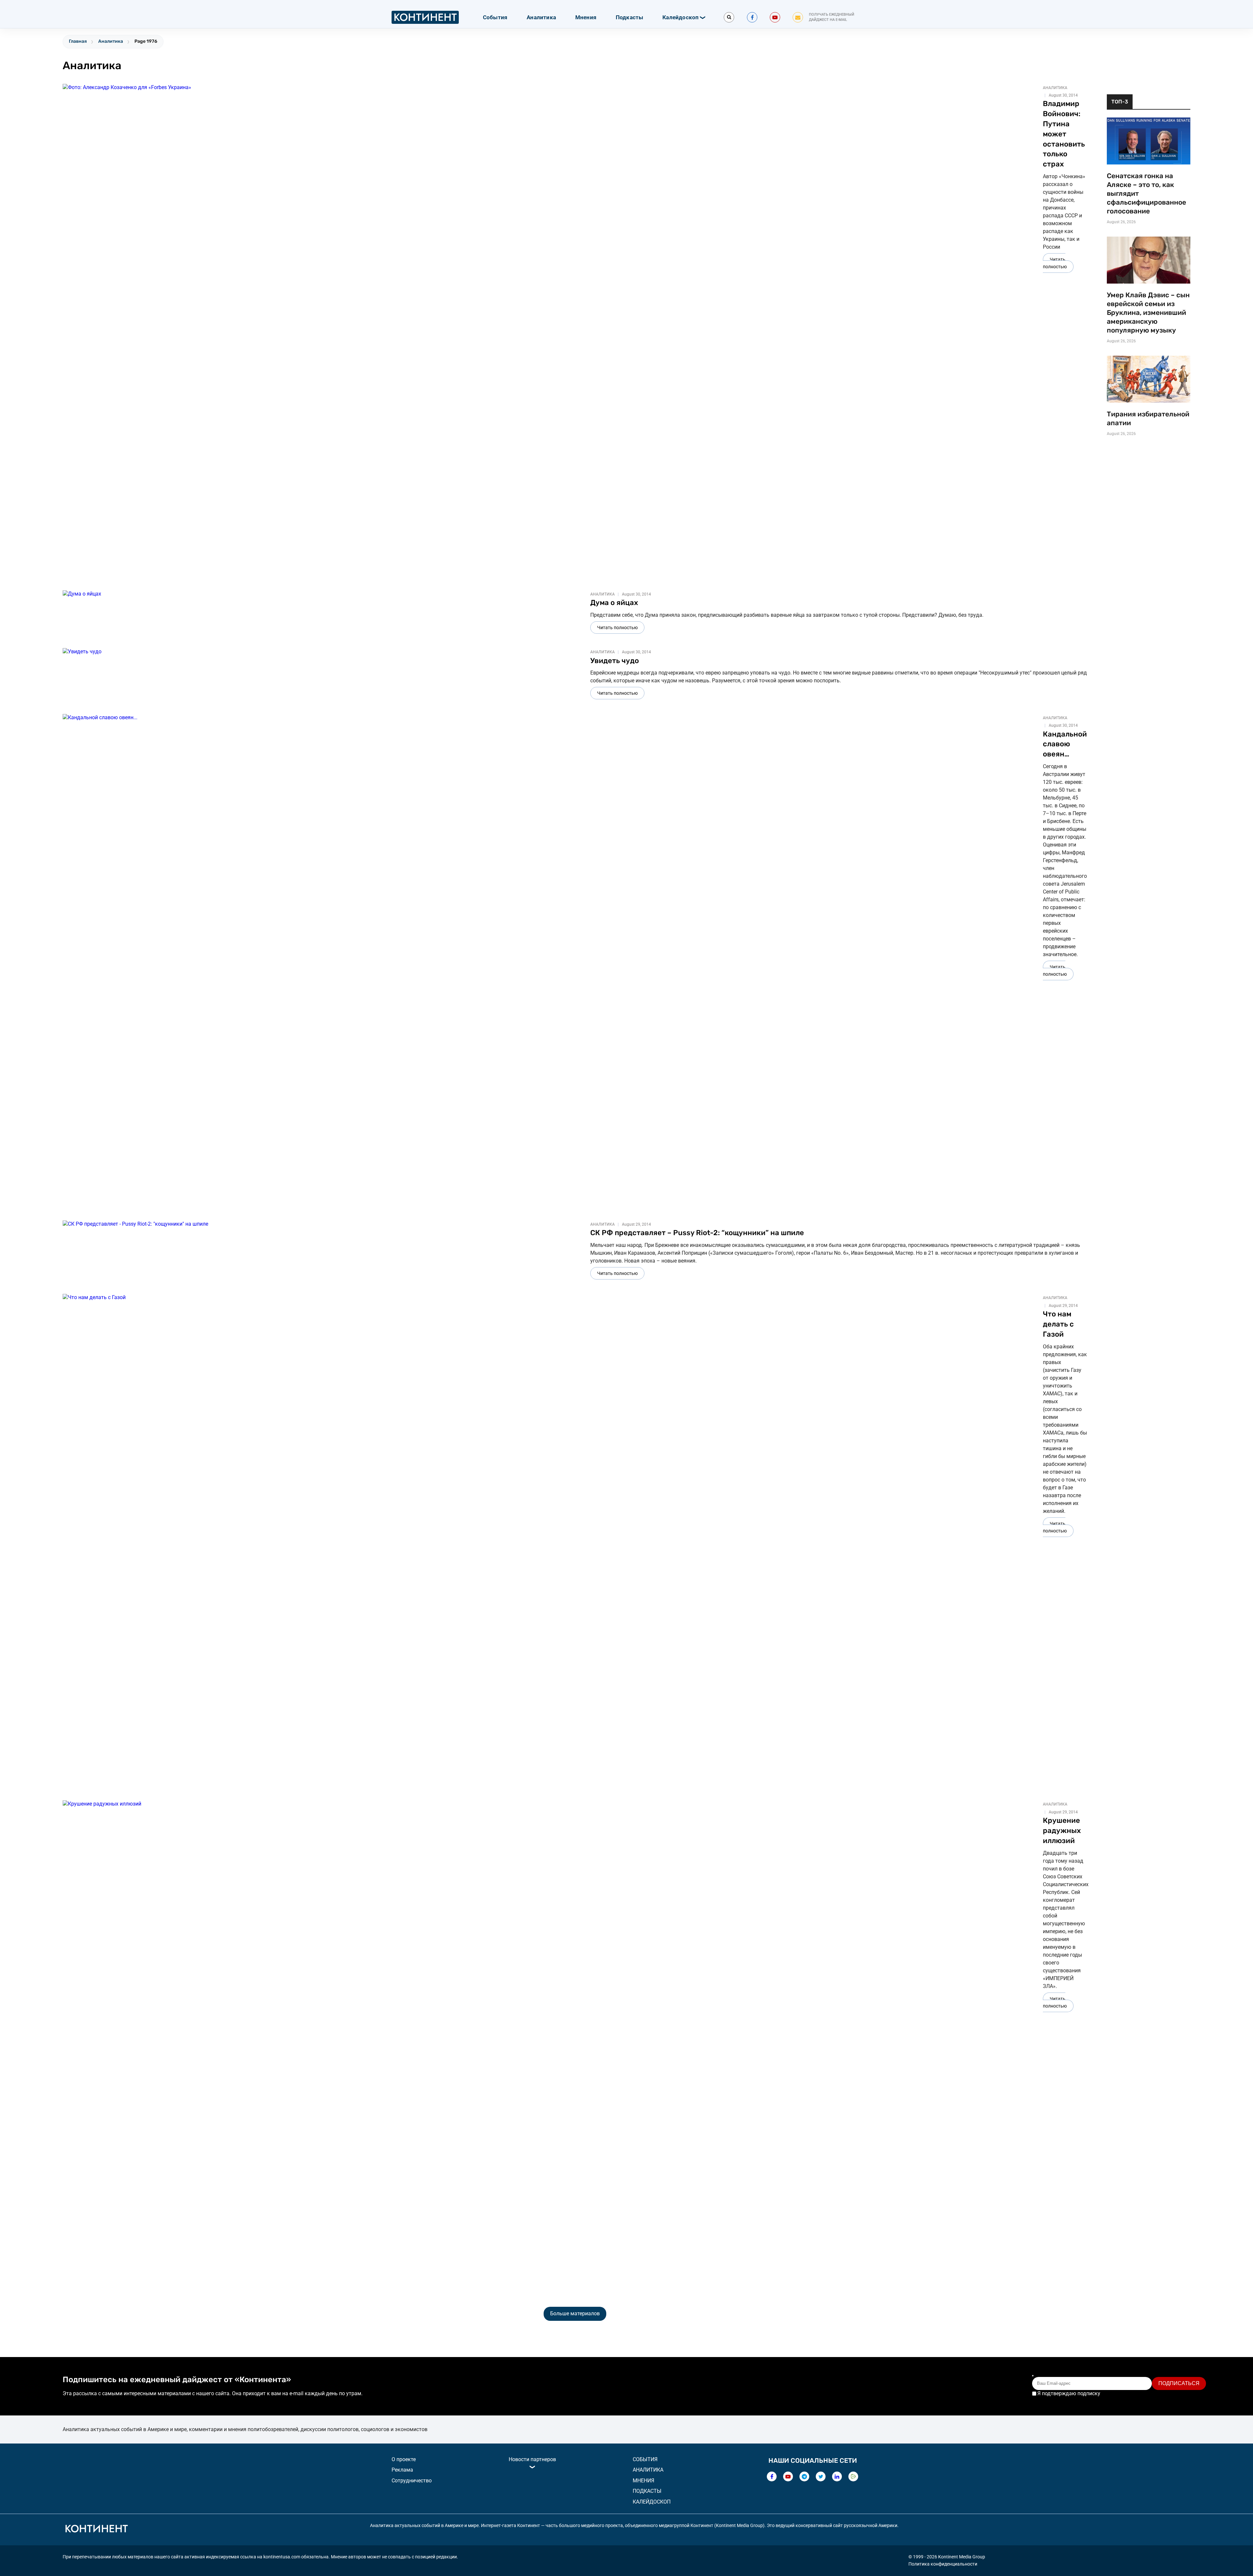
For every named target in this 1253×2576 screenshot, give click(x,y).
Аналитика (541, 17)
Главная (78, 41)
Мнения (586, 17)
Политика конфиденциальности (943, 2564)
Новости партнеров (532, 2459)
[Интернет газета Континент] (96, 2530)
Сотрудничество (412, 2481)
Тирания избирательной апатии (1148, 419)
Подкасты (630, 17)
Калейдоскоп (681, 17)
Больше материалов (575, 2313)
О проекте (404, 2459)
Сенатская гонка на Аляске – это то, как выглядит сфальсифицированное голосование (1146, 194)
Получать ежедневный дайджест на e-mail (832, 17)
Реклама (402, 2470)
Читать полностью (1055, 263)
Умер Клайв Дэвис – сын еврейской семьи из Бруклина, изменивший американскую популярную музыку (1148, 313)
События (495, 17)
